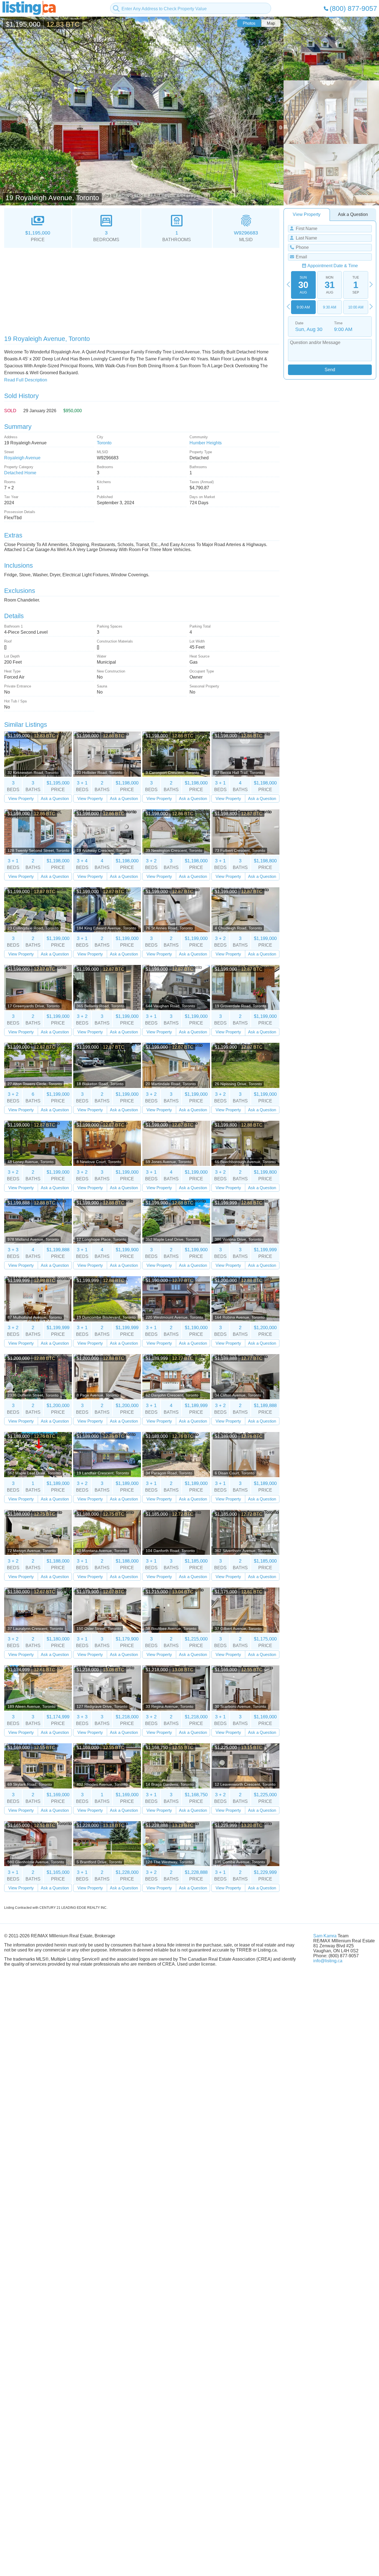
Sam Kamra (325, 1936)
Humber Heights (206, 443)
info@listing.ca (328, 1961)
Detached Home (20, 473)
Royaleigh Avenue (22, 458)
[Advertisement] (142, 289)
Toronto (104, 443)
